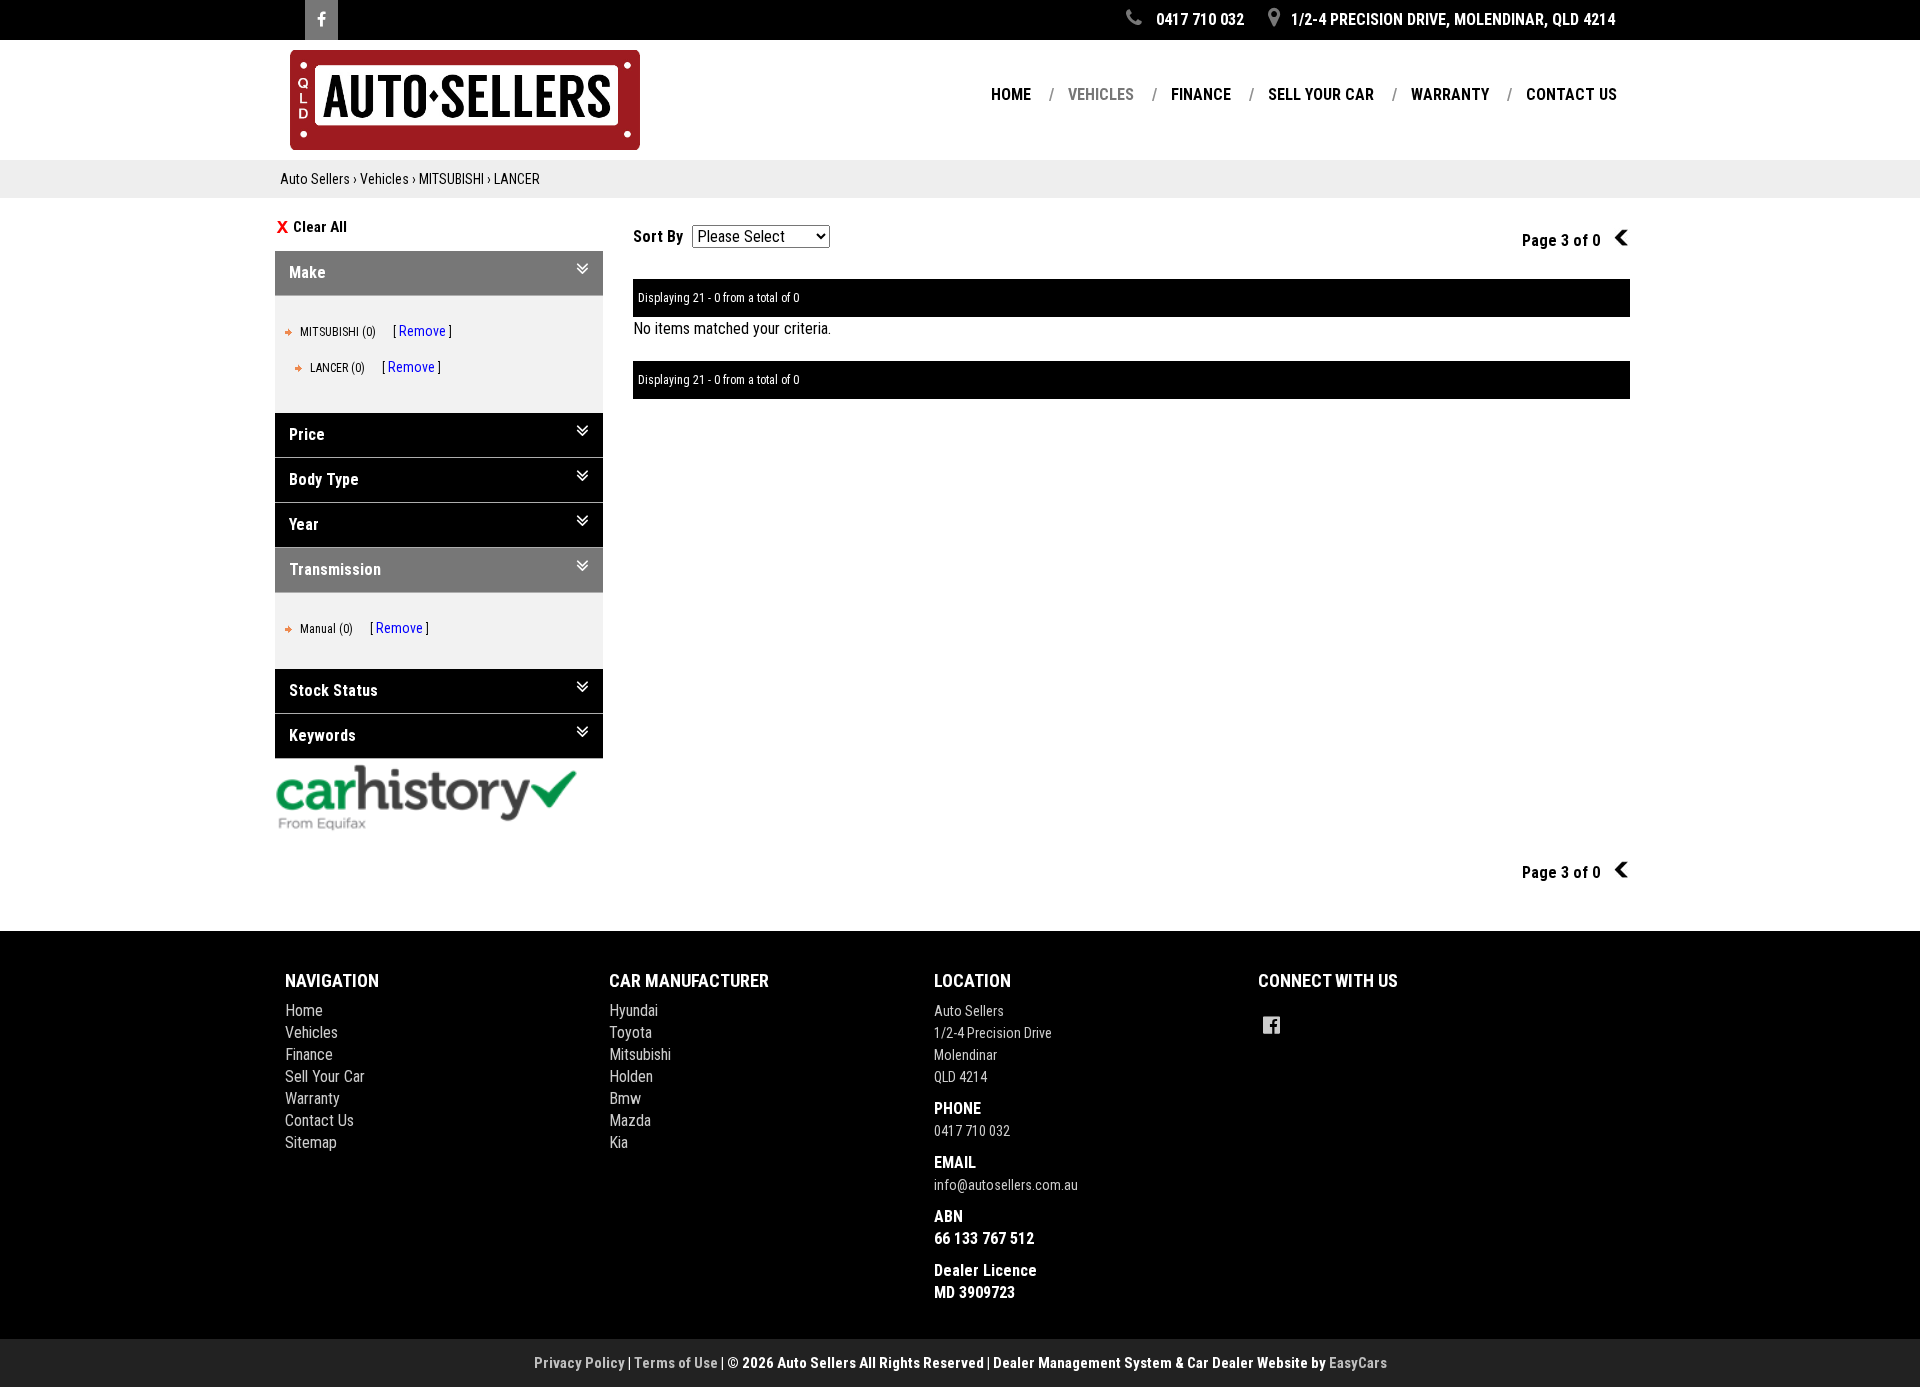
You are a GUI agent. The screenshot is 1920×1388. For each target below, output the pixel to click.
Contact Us (1571, 94)
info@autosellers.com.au (1006, 1185)
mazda (630, 1120)
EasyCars (1358, 1363)
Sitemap (311, 1142)
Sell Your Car (1321, 94)
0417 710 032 (972, 1131)
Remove (422, 331)
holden (631, 1076)
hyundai (633, 1010)
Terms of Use (677, 1363)
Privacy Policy (581, 1363)
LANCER (517, 179)
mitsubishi (640, 1054)
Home (1011, 94)
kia (618, 1142)
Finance (1201, 94)
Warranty (1450, 94)
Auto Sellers (315, 179)
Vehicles (1101, 94)
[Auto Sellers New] (446, 100)
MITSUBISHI (451, 179)
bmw (625, 1098)
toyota (630, 1032)
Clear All (320, 227)
